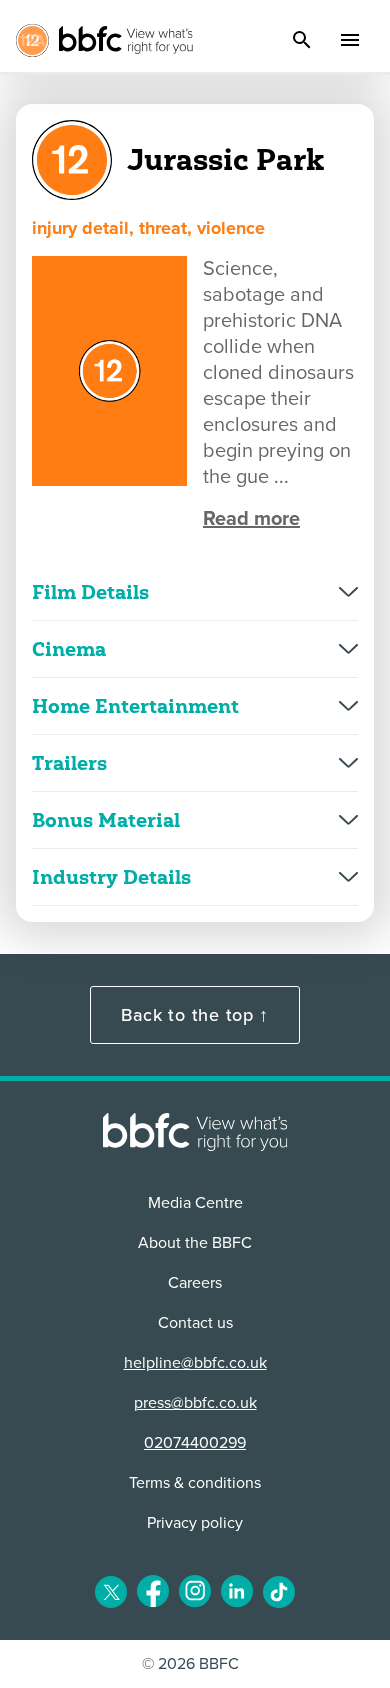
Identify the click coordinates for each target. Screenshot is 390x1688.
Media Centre (195, 1203)
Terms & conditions (195, 1483)
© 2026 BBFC (190, 1664)
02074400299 (195, 1443)
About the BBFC (195, 1243)
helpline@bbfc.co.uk (195, 1363)
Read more (251, 519)
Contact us (195, 1323)
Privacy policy (195, 1523)
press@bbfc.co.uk (195, 1403)
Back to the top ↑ (195, 1015)
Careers (195, 1283)
